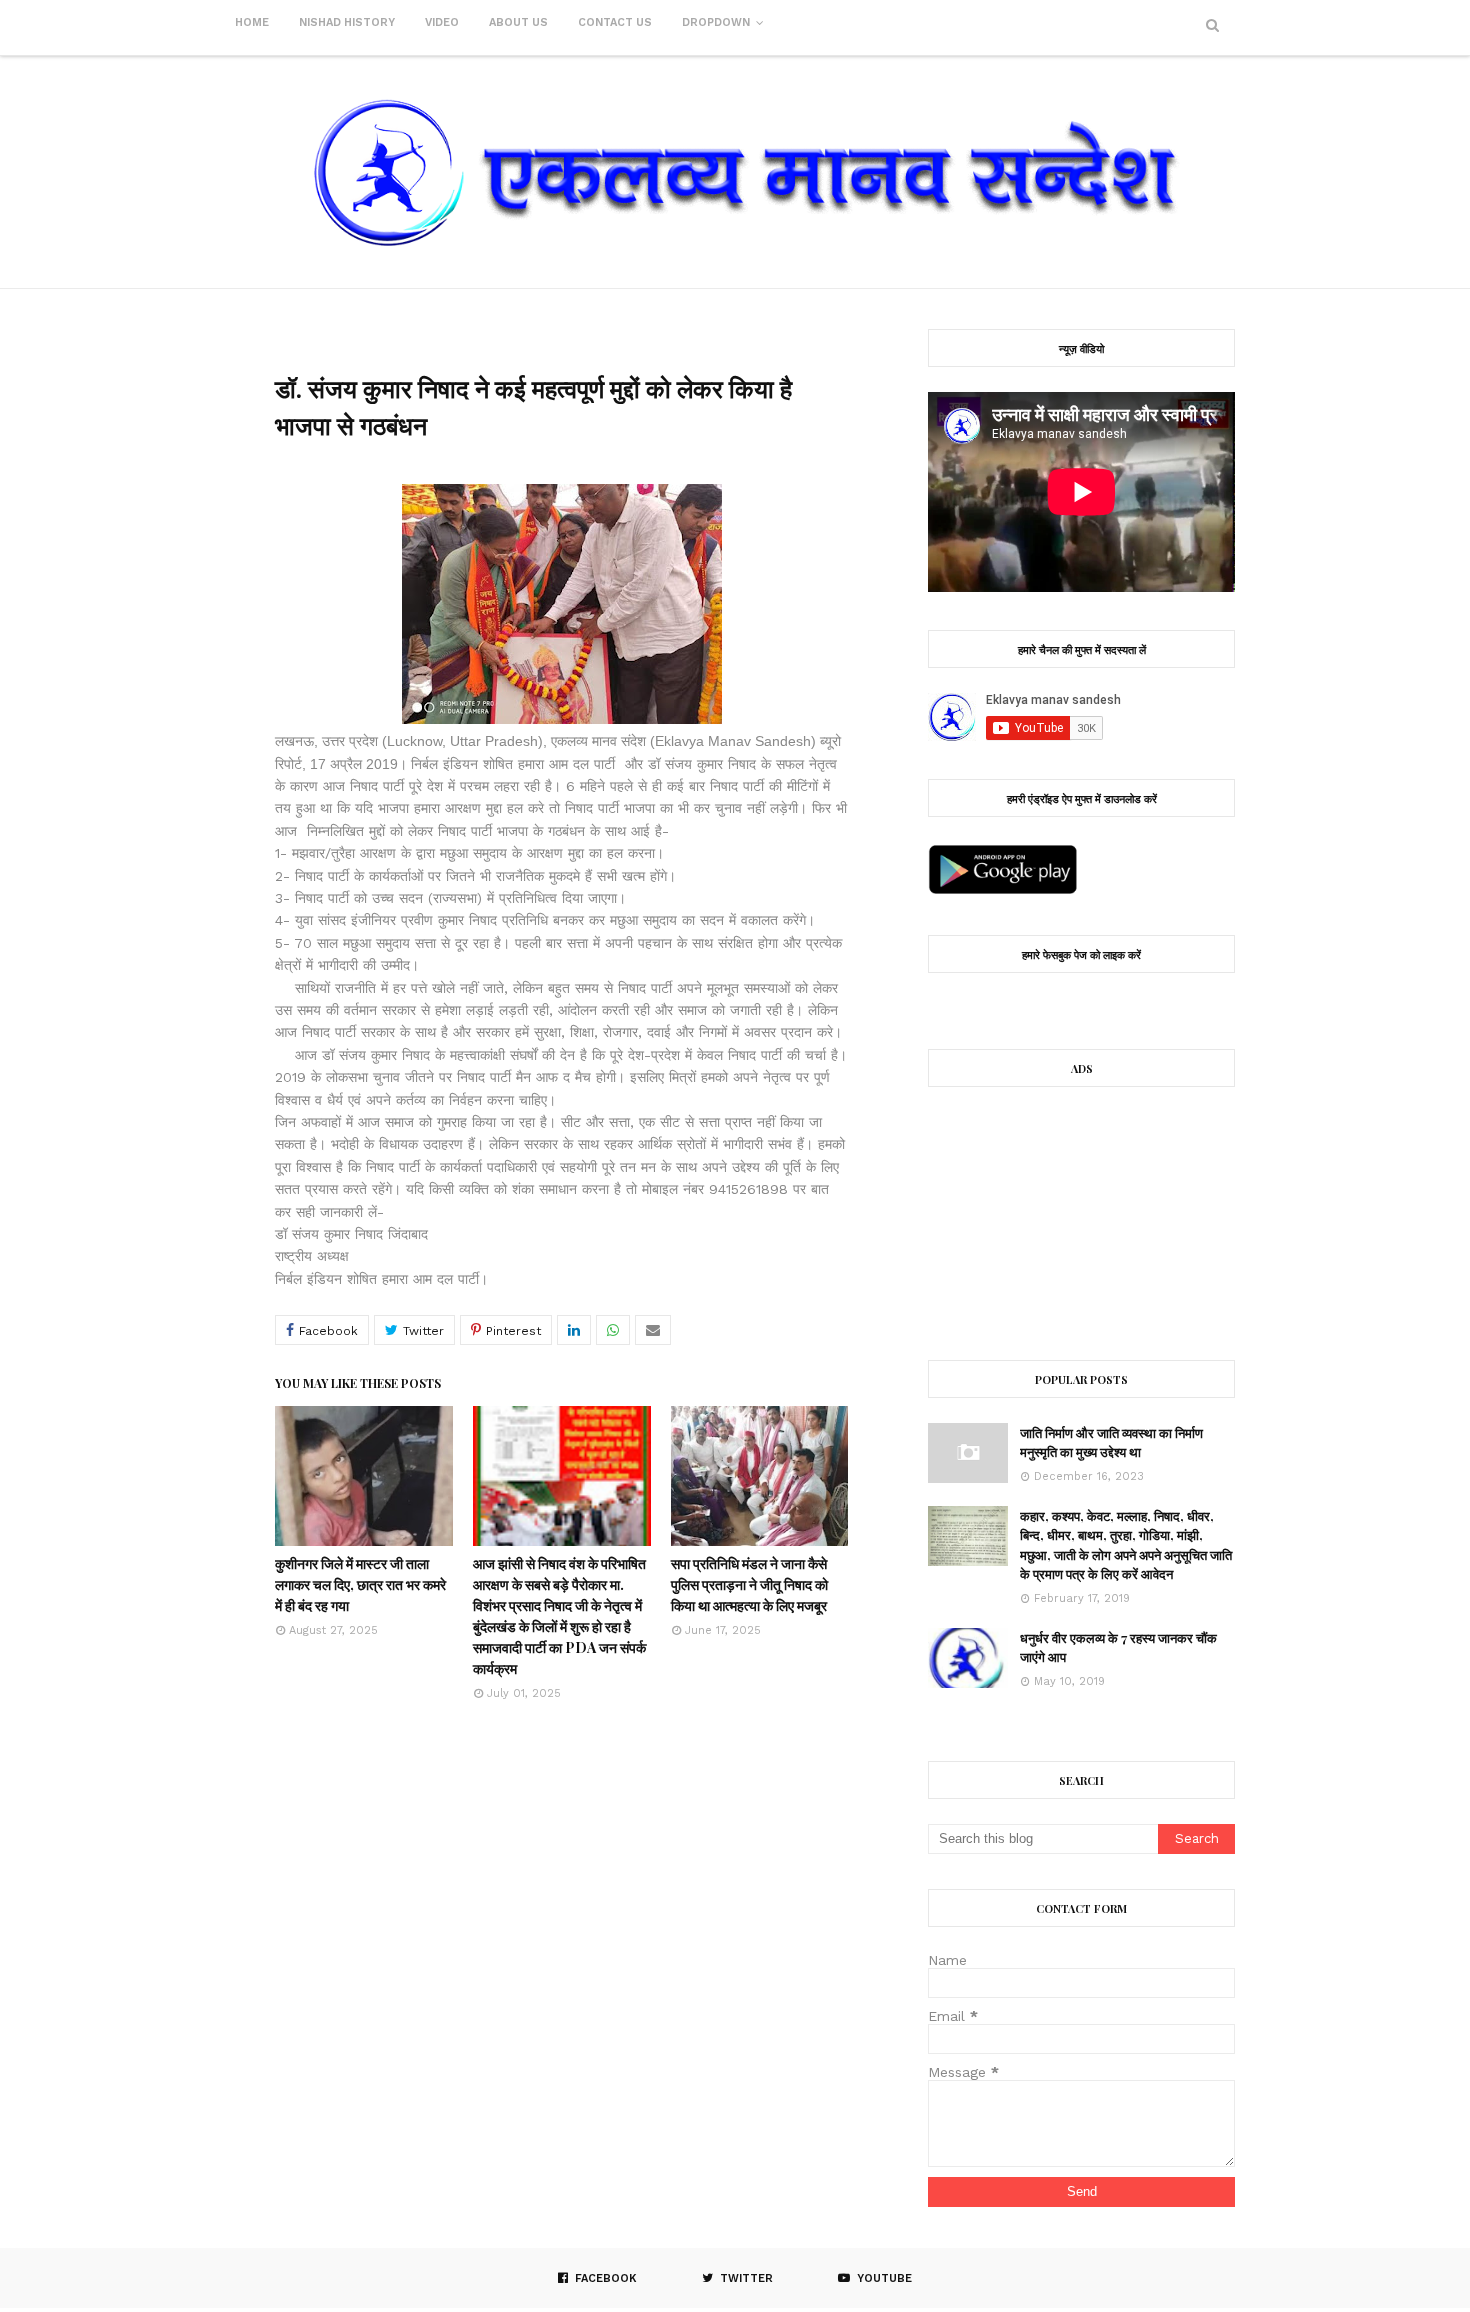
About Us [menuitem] (518, 22)
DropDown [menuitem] (716, 22)
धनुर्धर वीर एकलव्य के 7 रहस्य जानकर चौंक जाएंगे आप (1118, 1647)
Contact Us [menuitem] (615, 22)
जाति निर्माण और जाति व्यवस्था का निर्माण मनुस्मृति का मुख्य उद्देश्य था (1111, 1442)
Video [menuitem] (442, 22)
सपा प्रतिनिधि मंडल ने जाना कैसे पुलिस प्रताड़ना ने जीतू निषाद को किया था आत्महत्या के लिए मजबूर (749, 1584)
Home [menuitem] (252, 22)
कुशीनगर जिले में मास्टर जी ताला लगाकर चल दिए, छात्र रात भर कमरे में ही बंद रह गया (360, 1584)
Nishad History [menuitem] (347, 22)
